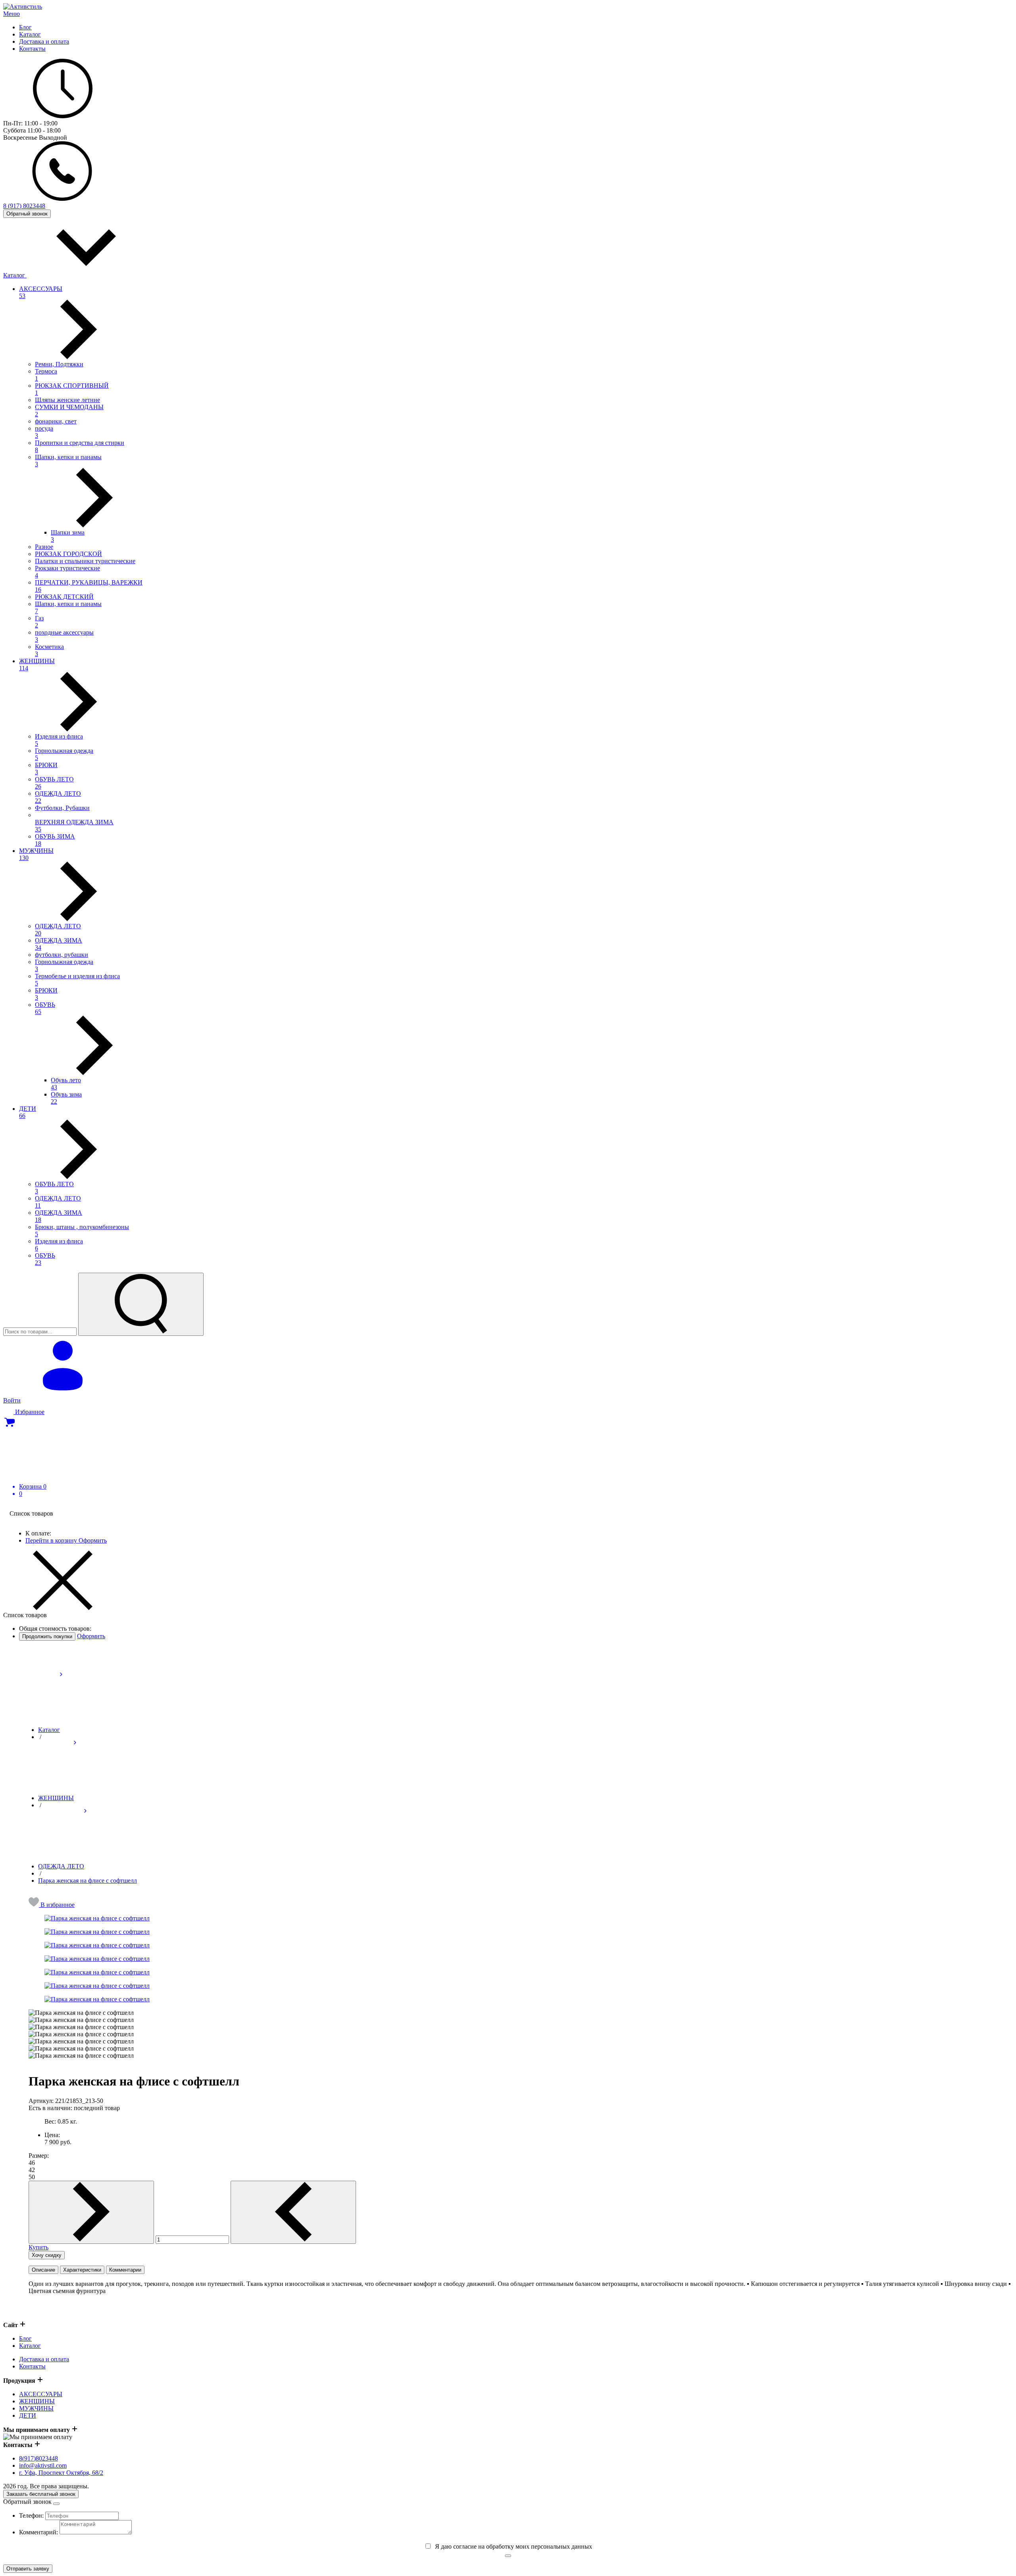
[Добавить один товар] (91, 2212)
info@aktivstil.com (43, 2465)
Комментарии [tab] (125, 2270)
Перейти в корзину (52, 1540)
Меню (12, 14)
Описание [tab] (43, 2270)
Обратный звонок (27, 214)
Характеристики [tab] (82, 2270)
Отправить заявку (28, 2569)
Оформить (93, 1540)
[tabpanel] (521, 2294)
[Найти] (141, 1304)
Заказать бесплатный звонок (41, 2494)
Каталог (15, 275)
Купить (38, 2247)
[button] (52, 1905)
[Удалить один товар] (293, 2212)
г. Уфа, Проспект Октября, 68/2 (61, 2473)
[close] (56, 2504)
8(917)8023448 (38, 2458)
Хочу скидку (47, 2255)
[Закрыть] (508, 2556)
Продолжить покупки (47, 1636)
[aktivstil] (23, 7)
